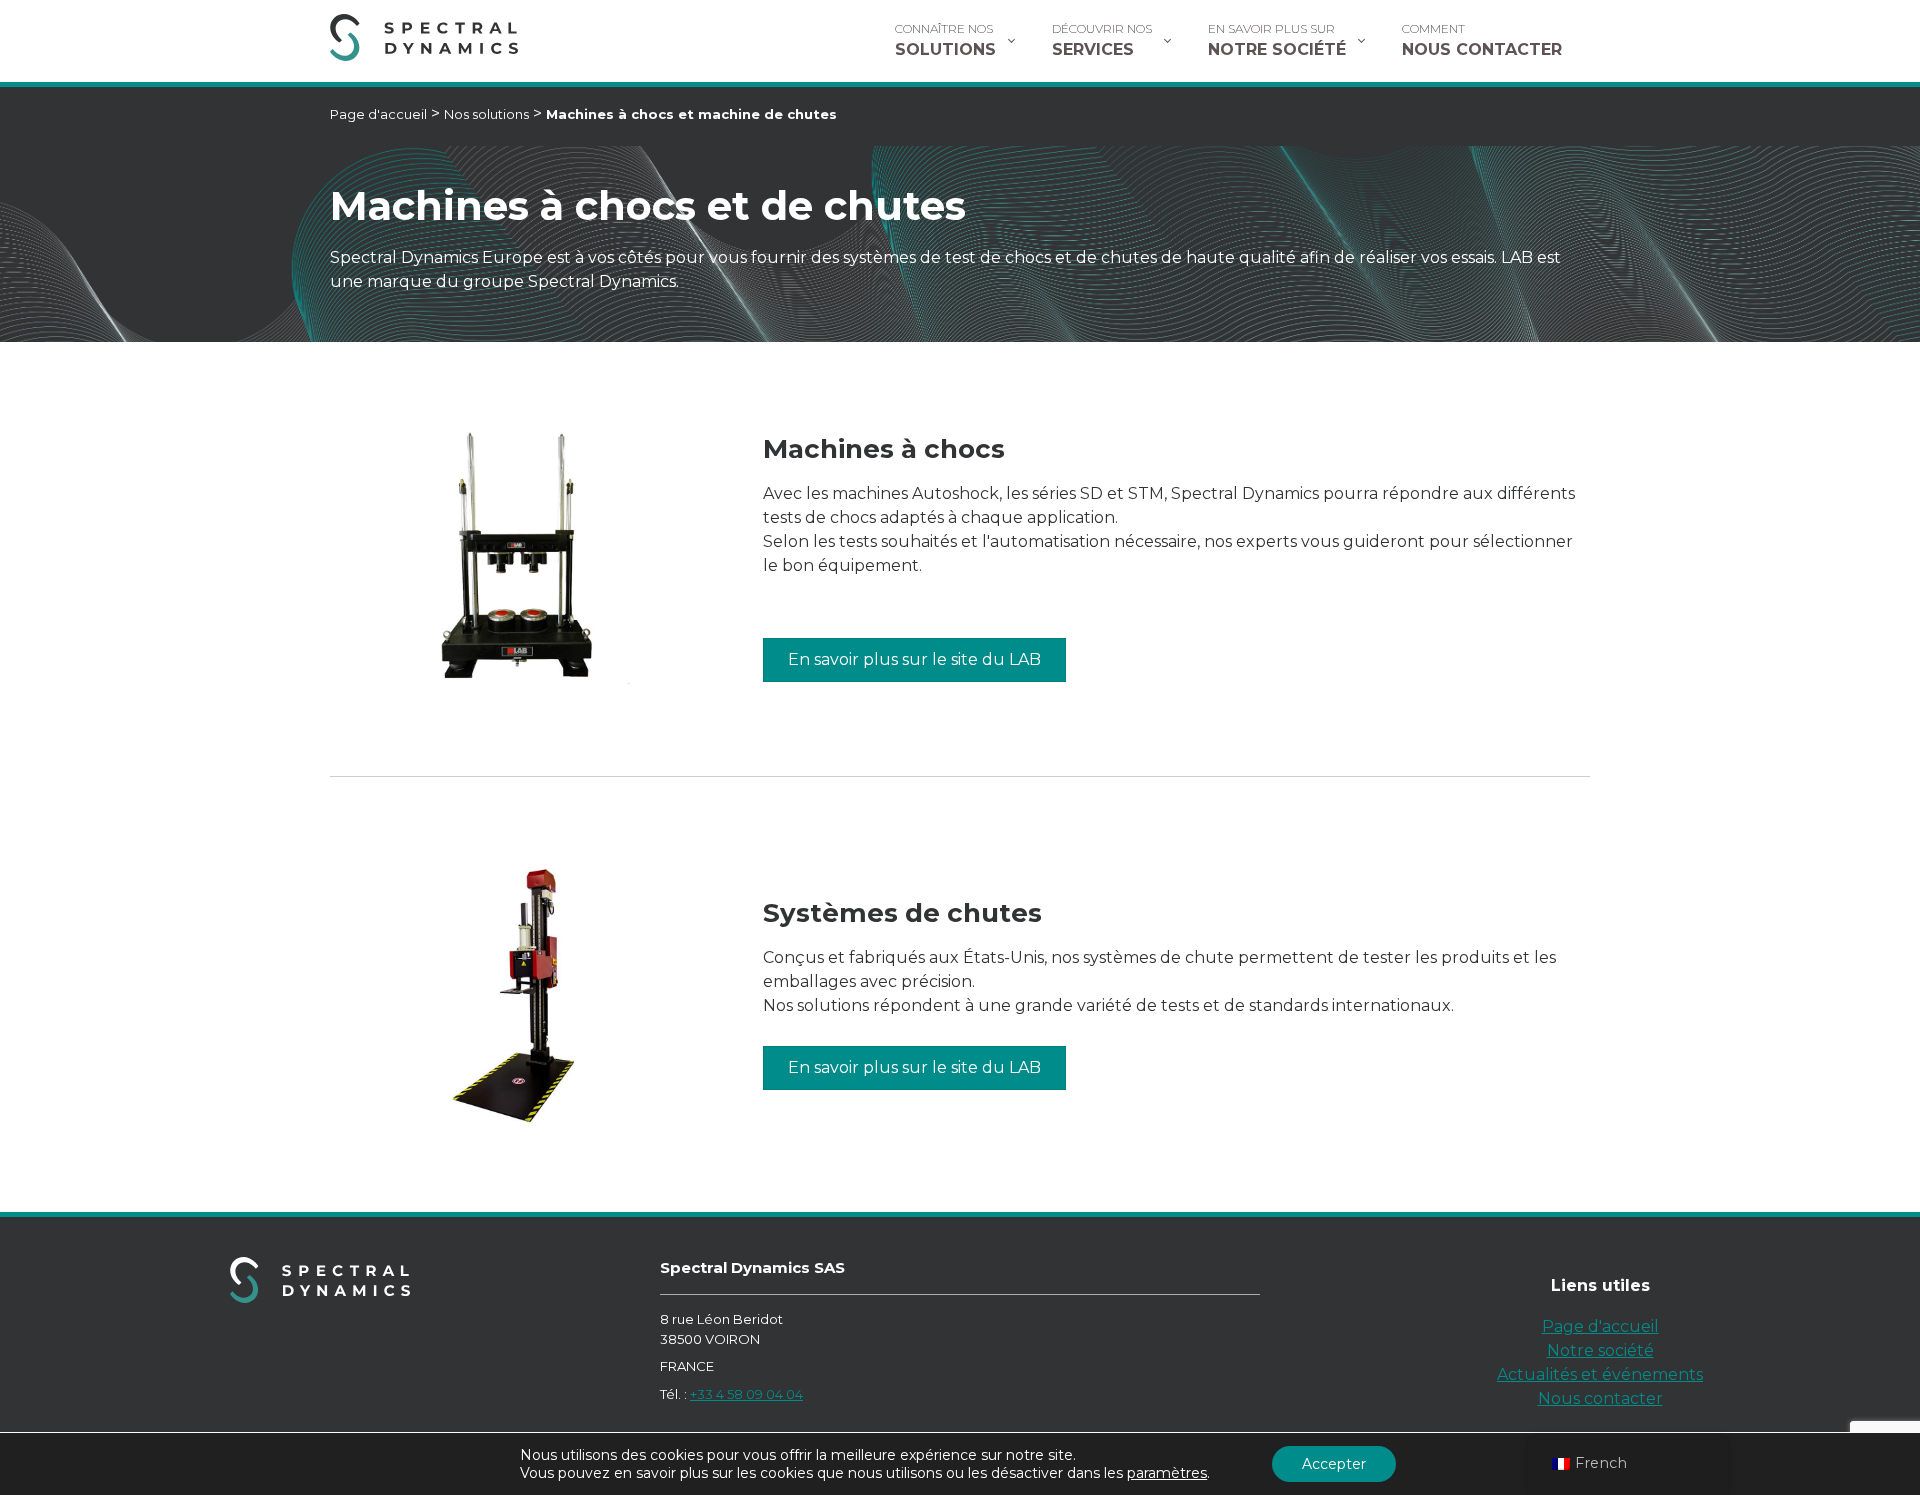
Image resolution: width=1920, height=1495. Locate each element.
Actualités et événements (1600, 1374)
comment (1482, 40)
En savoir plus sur (1277, 40)
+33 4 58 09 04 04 (746, 1394)
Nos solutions (486, 114)
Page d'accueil (378, 114)
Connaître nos (945, 40)
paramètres (1167, 1473)
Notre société (1600, 1350)
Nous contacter (1600, 1398)
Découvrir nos (1102, 40)
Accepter (1334, 1464)
